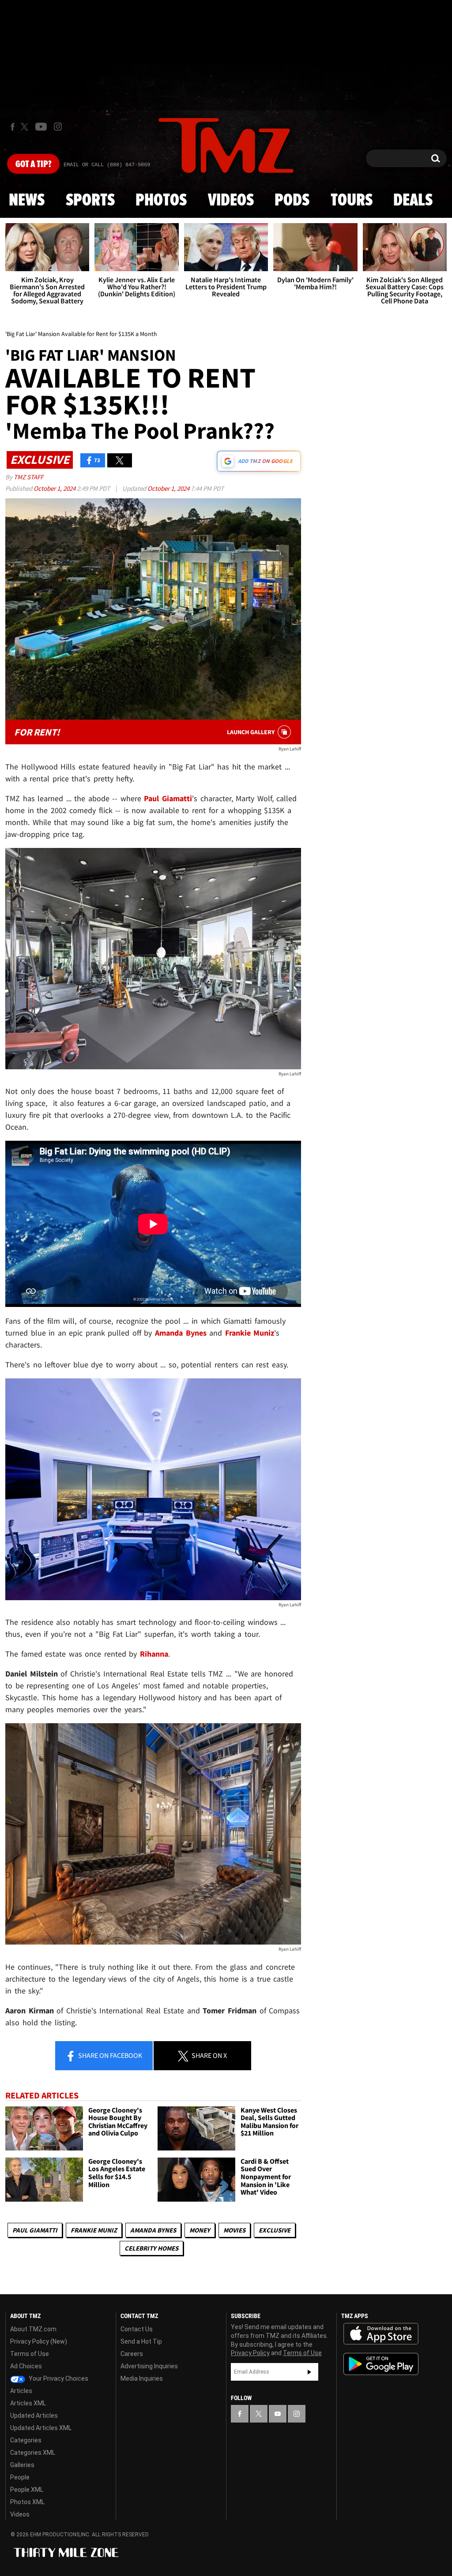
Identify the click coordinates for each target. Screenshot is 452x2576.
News (27, 201)
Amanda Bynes (153, 2230)
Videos (231, 201)
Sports (90, 201)
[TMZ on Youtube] (41, 127)
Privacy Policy (250, 2353)
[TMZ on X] (26, 127)
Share (109, 2055)
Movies (234, 2230)
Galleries (22, 2465)
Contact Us (137, 2329)
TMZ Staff (28, 477)
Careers (132, 2354)
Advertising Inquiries (149, 2366)
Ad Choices (26, 2366)
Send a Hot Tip (141, 2341)
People (20, 2477)
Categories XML (33, 2453)
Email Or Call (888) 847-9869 (107, 165)
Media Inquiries (142, 2378)
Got (33, 164)
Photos (161, 201)
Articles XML (28, 2403)
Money (200, 2230)
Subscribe (309, 2372)
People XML (27, 2490)
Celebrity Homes (151, 2248)
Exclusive (275, 2230)
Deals (413, 201)
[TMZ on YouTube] (278, 2414)
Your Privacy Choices (58, 2378)
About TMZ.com (33, 2329)
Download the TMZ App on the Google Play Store (381, 2364)
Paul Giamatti (35, 2230)
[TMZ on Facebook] (13, 127)
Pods (292, 201)
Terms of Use (30, 2354)
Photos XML (27, 2502)
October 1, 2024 (55, 488)
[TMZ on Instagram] (58, 127)
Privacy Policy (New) (39, 2341)
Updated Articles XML (41, 2428)
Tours (352, 201)
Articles (21, 2391)
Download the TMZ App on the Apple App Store (381, 2334)
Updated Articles (34, 2415)
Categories (26, 2440)
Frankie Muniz (94, 2230)
